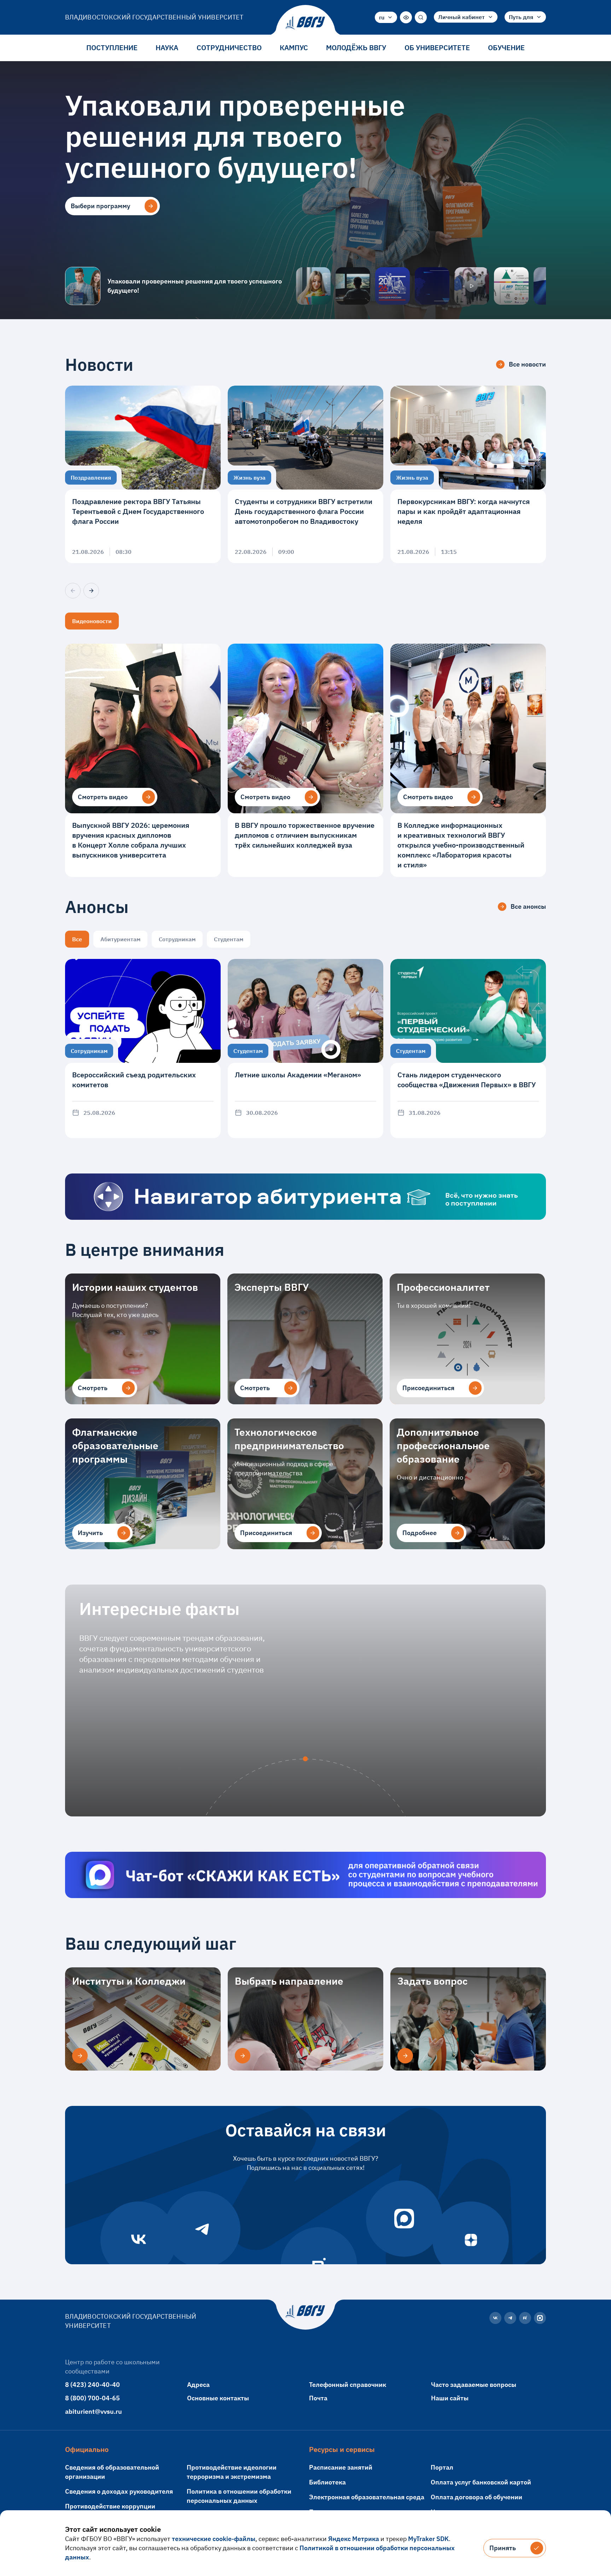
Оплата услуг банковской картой (481, 2482)
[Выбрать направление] (243, 2056)
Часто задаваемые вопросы (474, 2385)
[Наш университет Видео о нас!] (472, 286)
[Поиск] (421, 17)
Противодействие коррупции (110, 2506)
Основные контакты (218, 2398)
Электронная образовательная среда (367, 2497)
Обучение (506, 48)
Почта (318, 2398)
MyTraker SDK (428, 2539)
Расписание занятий (341, 2467)
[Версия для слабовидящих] (406, 17)
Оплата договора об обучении (476, 2497)
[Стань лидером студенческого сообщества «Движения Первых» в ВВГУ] (468, 1049)
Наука (167, 48)
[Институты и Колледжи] (80, 2056)
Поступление (112, 48)
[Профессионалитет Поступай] (511, 286)
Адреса (198, 2385)
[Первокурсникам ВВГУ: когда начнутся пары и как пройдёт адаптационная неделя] (468, 474)
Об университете (437, 48)
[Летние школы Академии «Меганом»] (305, 1049)
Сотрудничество (229, 48)
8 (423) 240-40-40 (92, 2385)
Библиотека (327, 2482)
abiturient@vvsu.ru (94, 2411)
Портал (442, 2467)
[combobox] (386, 17)
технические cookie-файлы (214, 2539)
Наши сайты (450, 2398)
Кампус (294, 48)
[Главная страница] (305, 23)
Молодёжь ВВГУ (356, 48)
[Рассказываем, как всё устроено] (313, 286)
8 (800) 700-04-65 (92, 2398)
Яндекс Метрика (354, 2539)
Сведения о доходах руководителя (119, 2491)
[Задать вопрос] (405, 2056)
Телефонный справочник (348, 2385)
